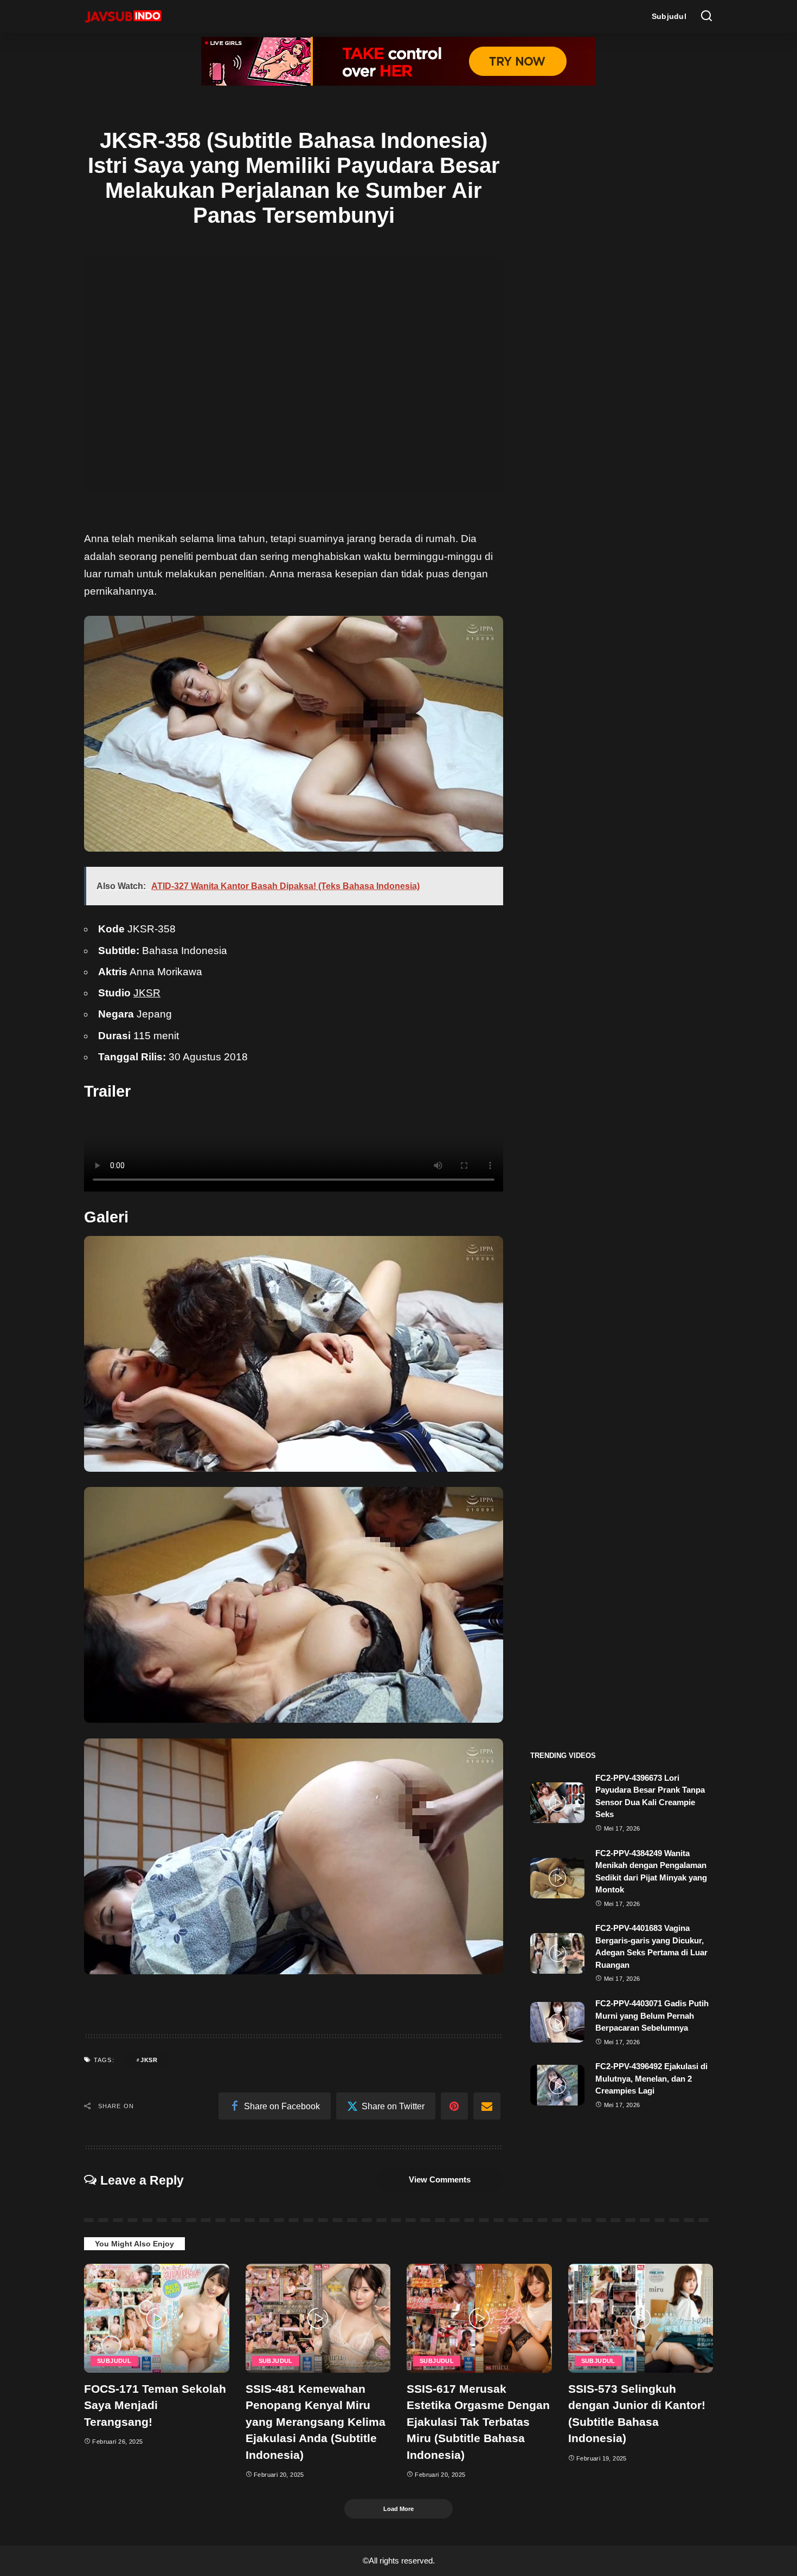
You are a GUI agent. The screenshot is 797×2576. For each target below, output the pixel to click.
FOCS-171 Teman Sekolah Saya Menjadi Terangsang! (155, 2405)
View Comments (440, 2179)
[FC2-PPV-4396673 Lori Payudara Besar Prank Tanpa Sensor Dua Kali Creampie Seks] (557, 1803)
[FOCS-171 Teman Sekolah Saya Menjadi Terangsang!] (157, 2318)
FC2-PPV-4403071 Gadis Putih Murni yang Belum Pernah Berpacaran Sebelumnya (652, 2015)
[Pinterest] (454, 2106)
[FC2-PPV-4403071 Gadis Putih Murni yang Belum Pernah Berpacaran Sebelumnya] (557, 2022)
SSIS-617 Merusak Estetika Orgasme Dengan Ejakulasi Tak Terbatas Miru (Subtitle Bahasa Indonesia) (478, 2422)
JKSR (147, 993)
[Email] (487, 2106)
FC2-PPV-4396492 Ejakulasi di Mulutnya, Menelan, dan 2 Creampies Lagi (651, 2078)
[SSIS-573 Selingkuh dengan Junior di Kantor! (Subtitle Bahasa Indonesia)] (641, 2318)
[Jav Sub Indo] (123, 16)
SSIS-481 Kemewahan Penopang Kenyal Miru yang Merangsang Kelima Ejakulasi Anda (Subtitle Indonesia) (316, 2422)
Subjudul (114, 2361)
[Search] (706, 16)
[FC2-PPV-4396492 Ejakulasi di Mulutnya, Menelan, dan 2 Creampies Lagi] (557, 2085)
